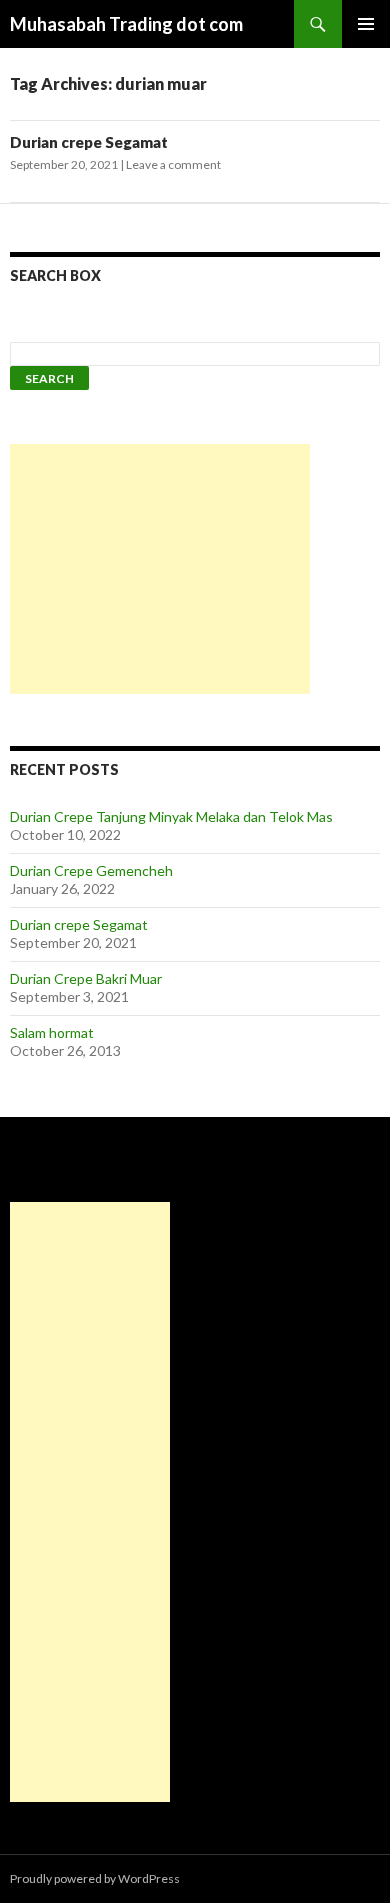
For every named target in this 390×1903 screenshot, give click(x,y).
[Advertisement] (160, 569)
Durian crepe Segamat (89, 142)
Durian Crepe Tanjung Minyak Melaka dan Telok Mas (171, 816)
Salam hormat (52, 1032)
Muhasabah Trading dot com (126, 24)
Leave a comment (173, 164)
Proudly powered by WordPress (95, 1878)
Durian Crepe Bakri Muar (86, 978)
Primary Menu (366, 24)
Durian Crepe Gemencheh (91, 870)
